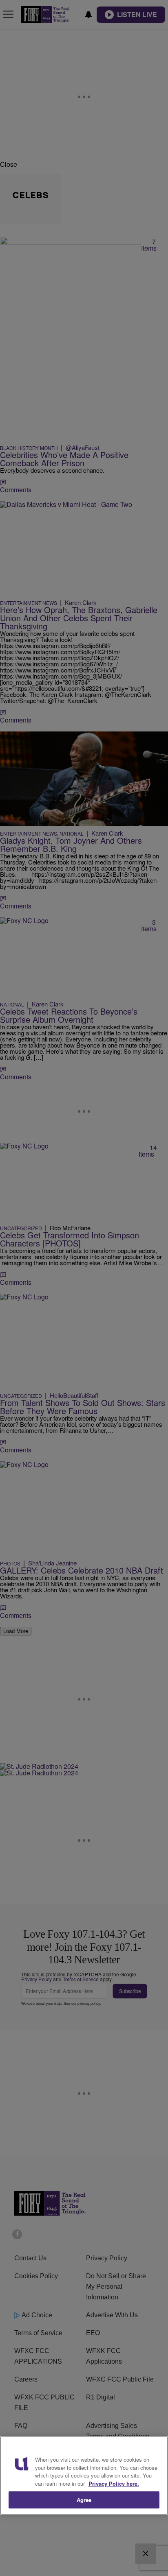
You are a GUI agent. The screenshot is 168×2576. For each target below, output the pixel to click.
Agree (84, 2500)
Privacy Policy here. (114, 2483)
